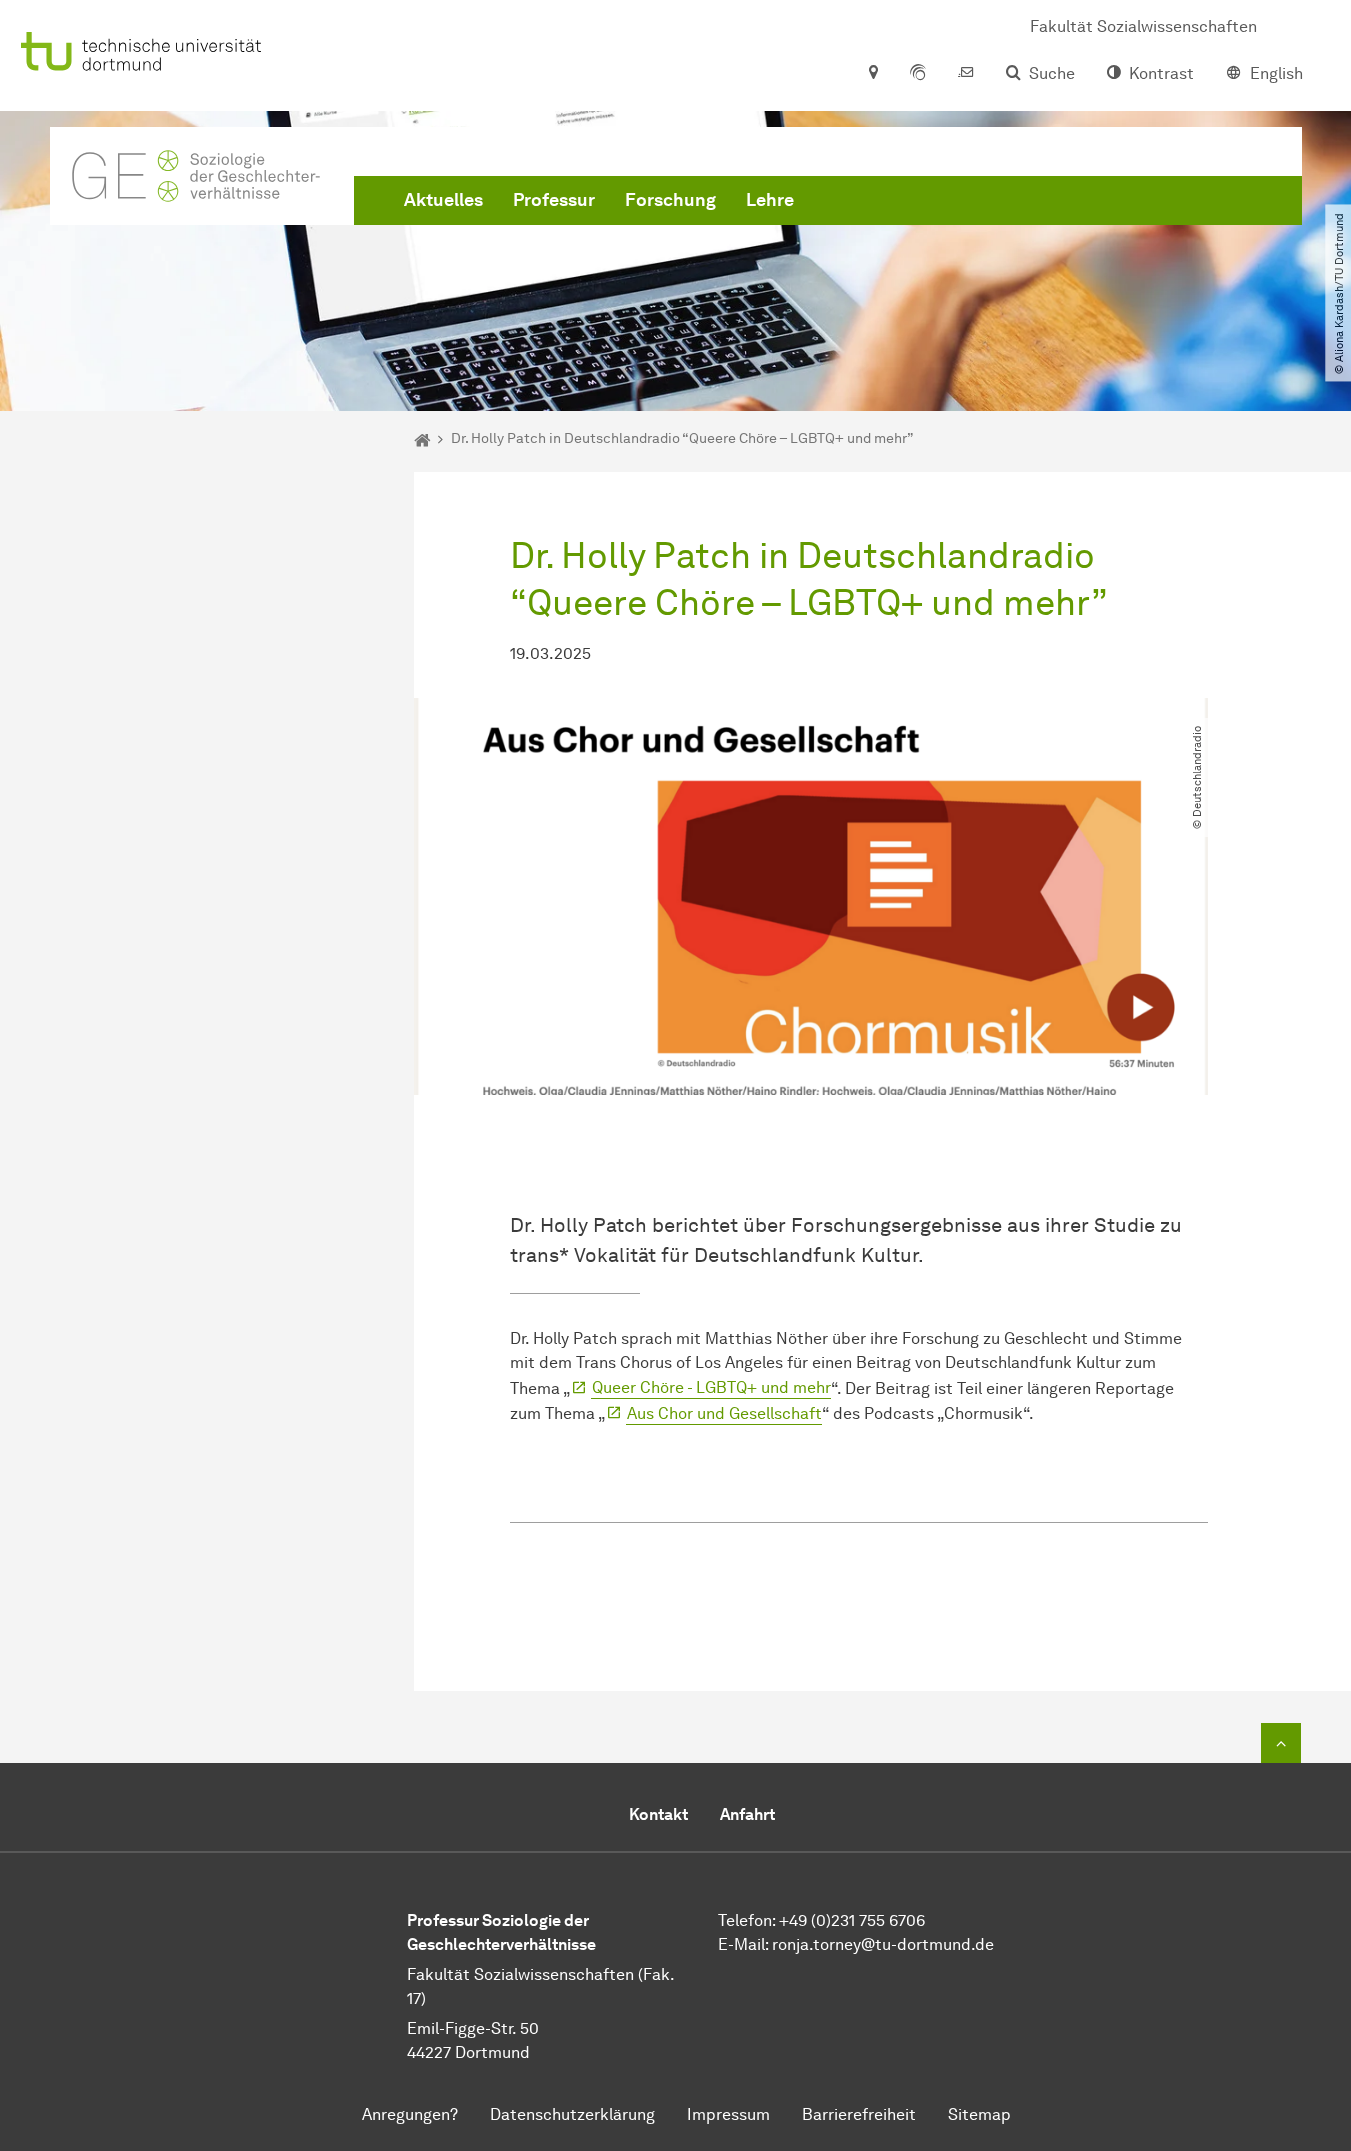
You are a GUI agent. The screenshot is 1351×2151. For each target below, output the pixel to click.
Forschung (670, 200)
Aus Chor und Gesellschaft (724, 1413)
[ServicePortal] (918, 74)
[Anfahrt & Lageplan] (872, 74)
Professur (554, 200)
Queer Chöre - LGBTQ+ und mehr (711, 1387)
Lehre (770, 200)
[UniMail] (966, 74)
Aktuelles (443, 200)
